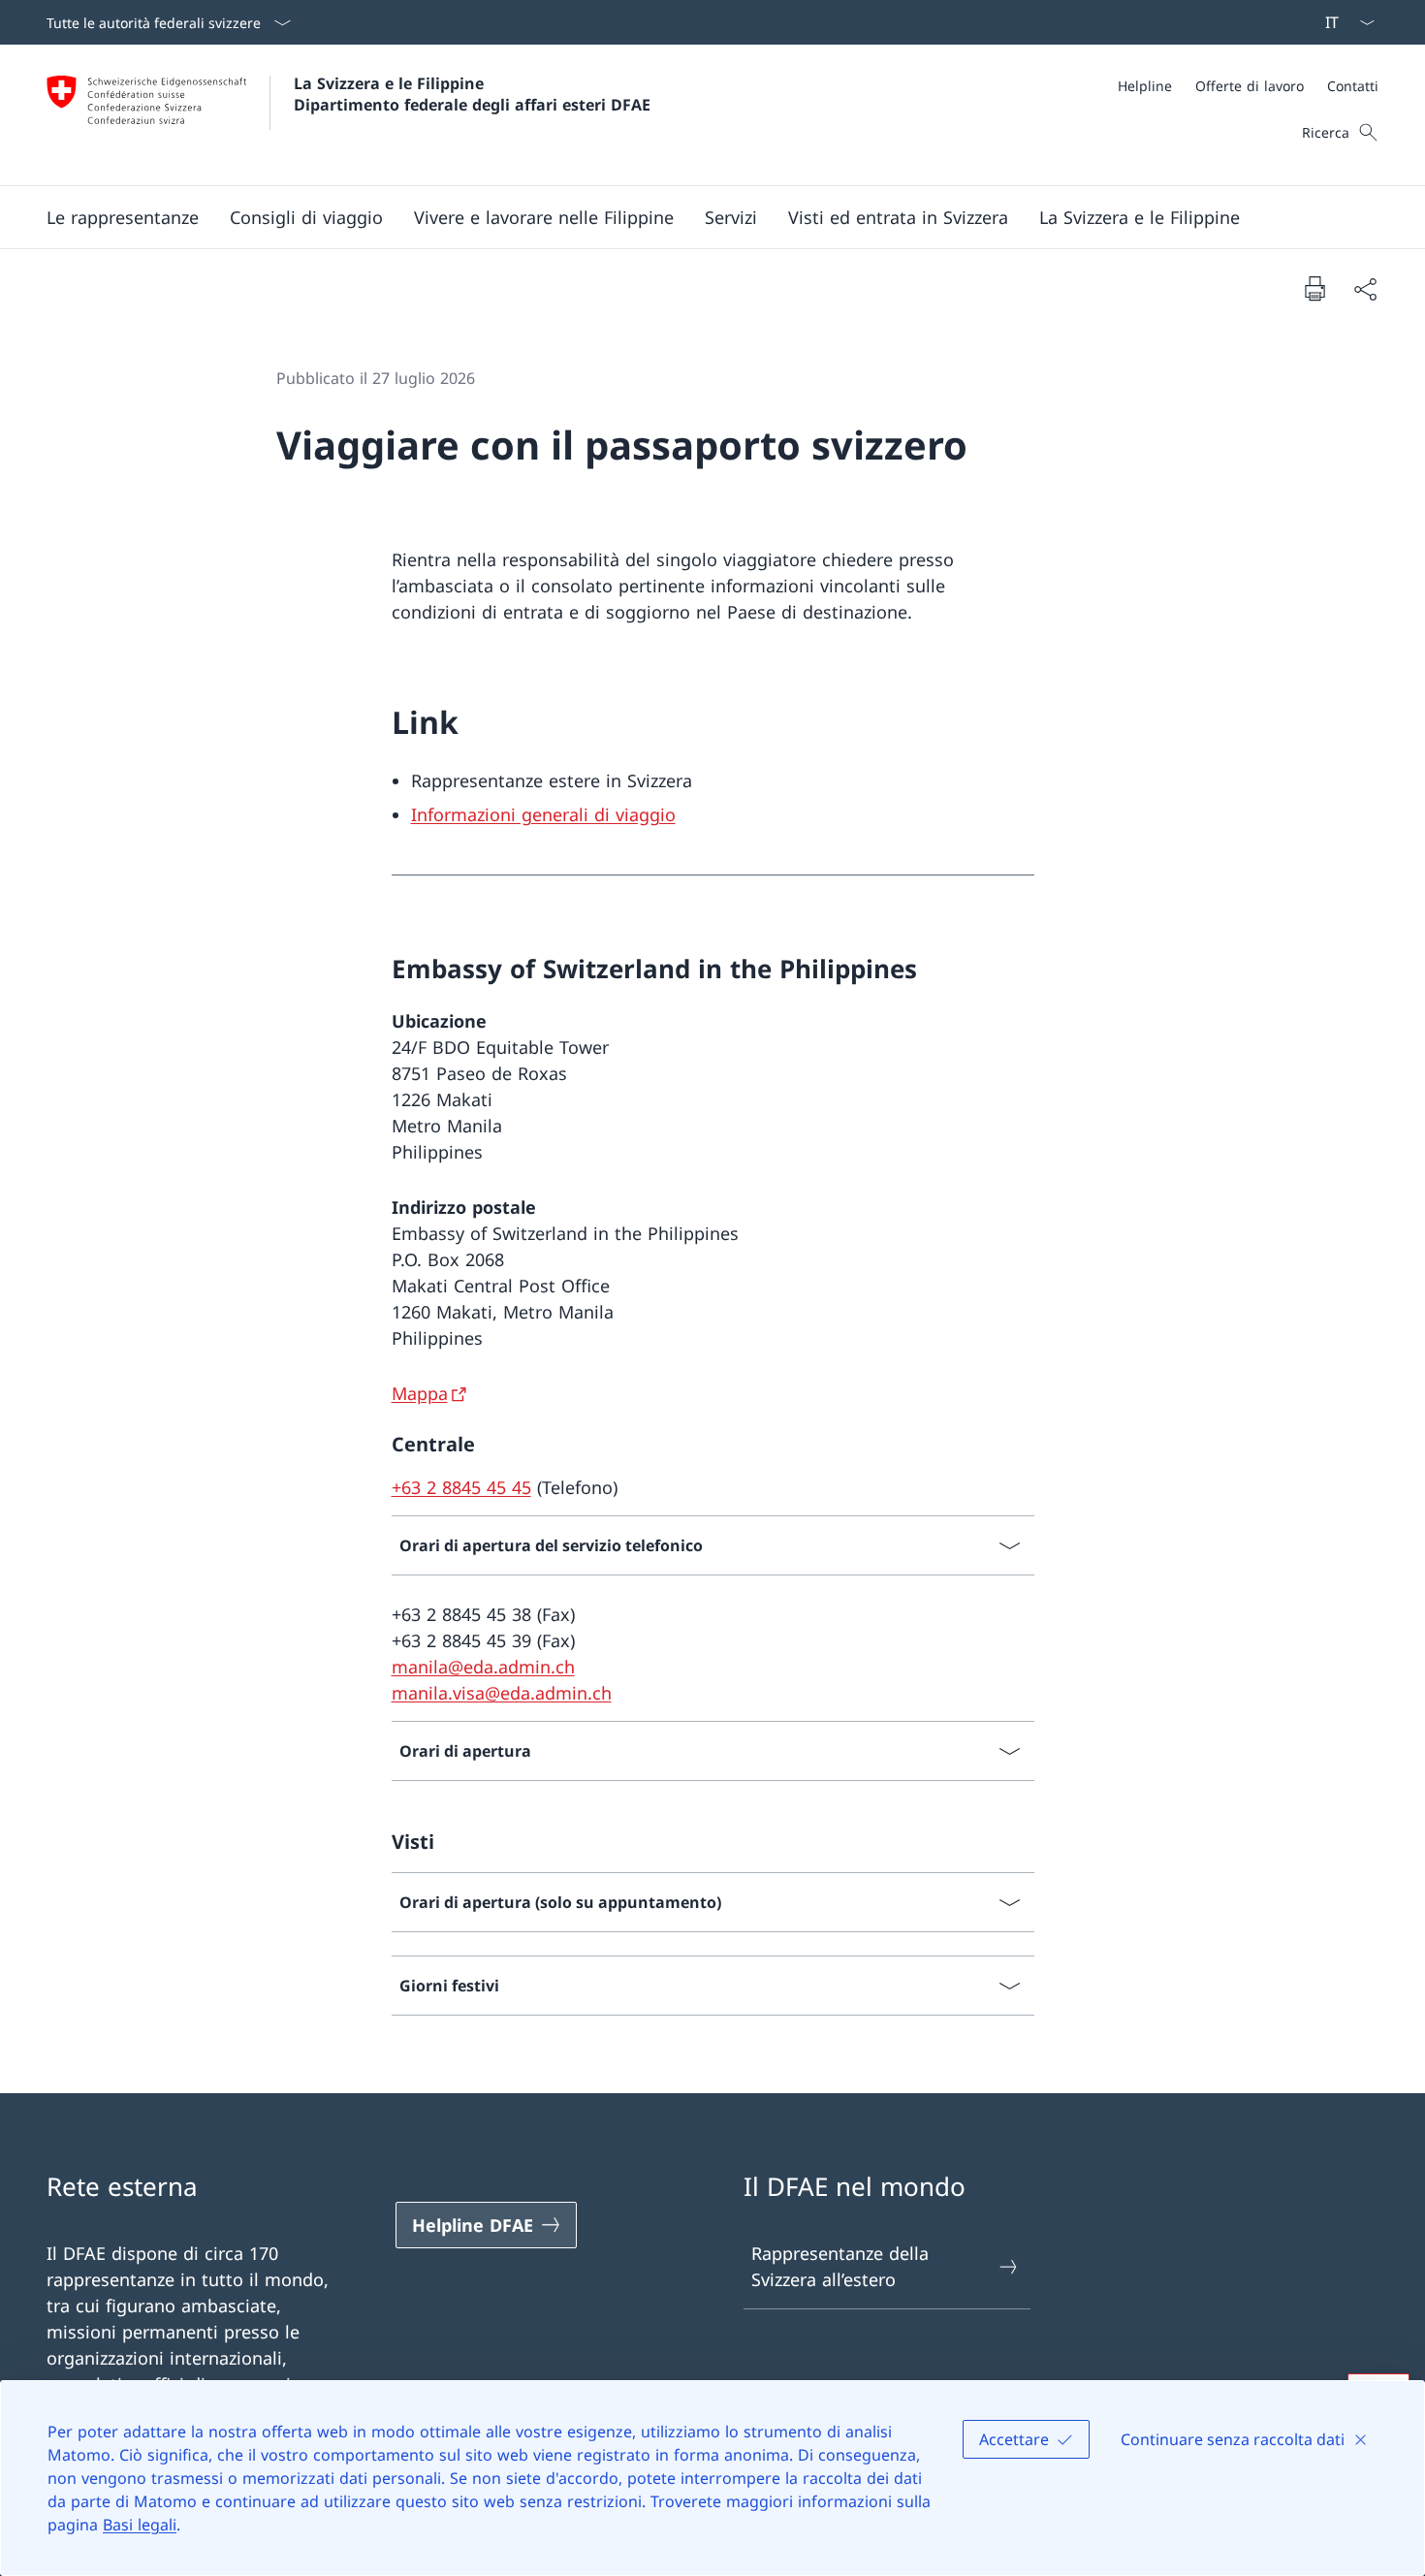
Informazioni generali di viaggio (543, 814)
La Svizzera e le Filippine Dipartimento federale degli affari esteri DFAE (472, 94)
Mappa (420, 1393)
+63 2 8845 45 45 (461, 1487)
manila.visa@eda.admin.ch (502, 1693)
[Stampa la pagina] (1314, 288)
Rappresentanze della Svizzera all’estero (840, 2266)
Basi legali (140, 2525)
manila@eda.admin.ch (483, 1667)
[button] (123, 217)
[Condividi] (1365, 288)
